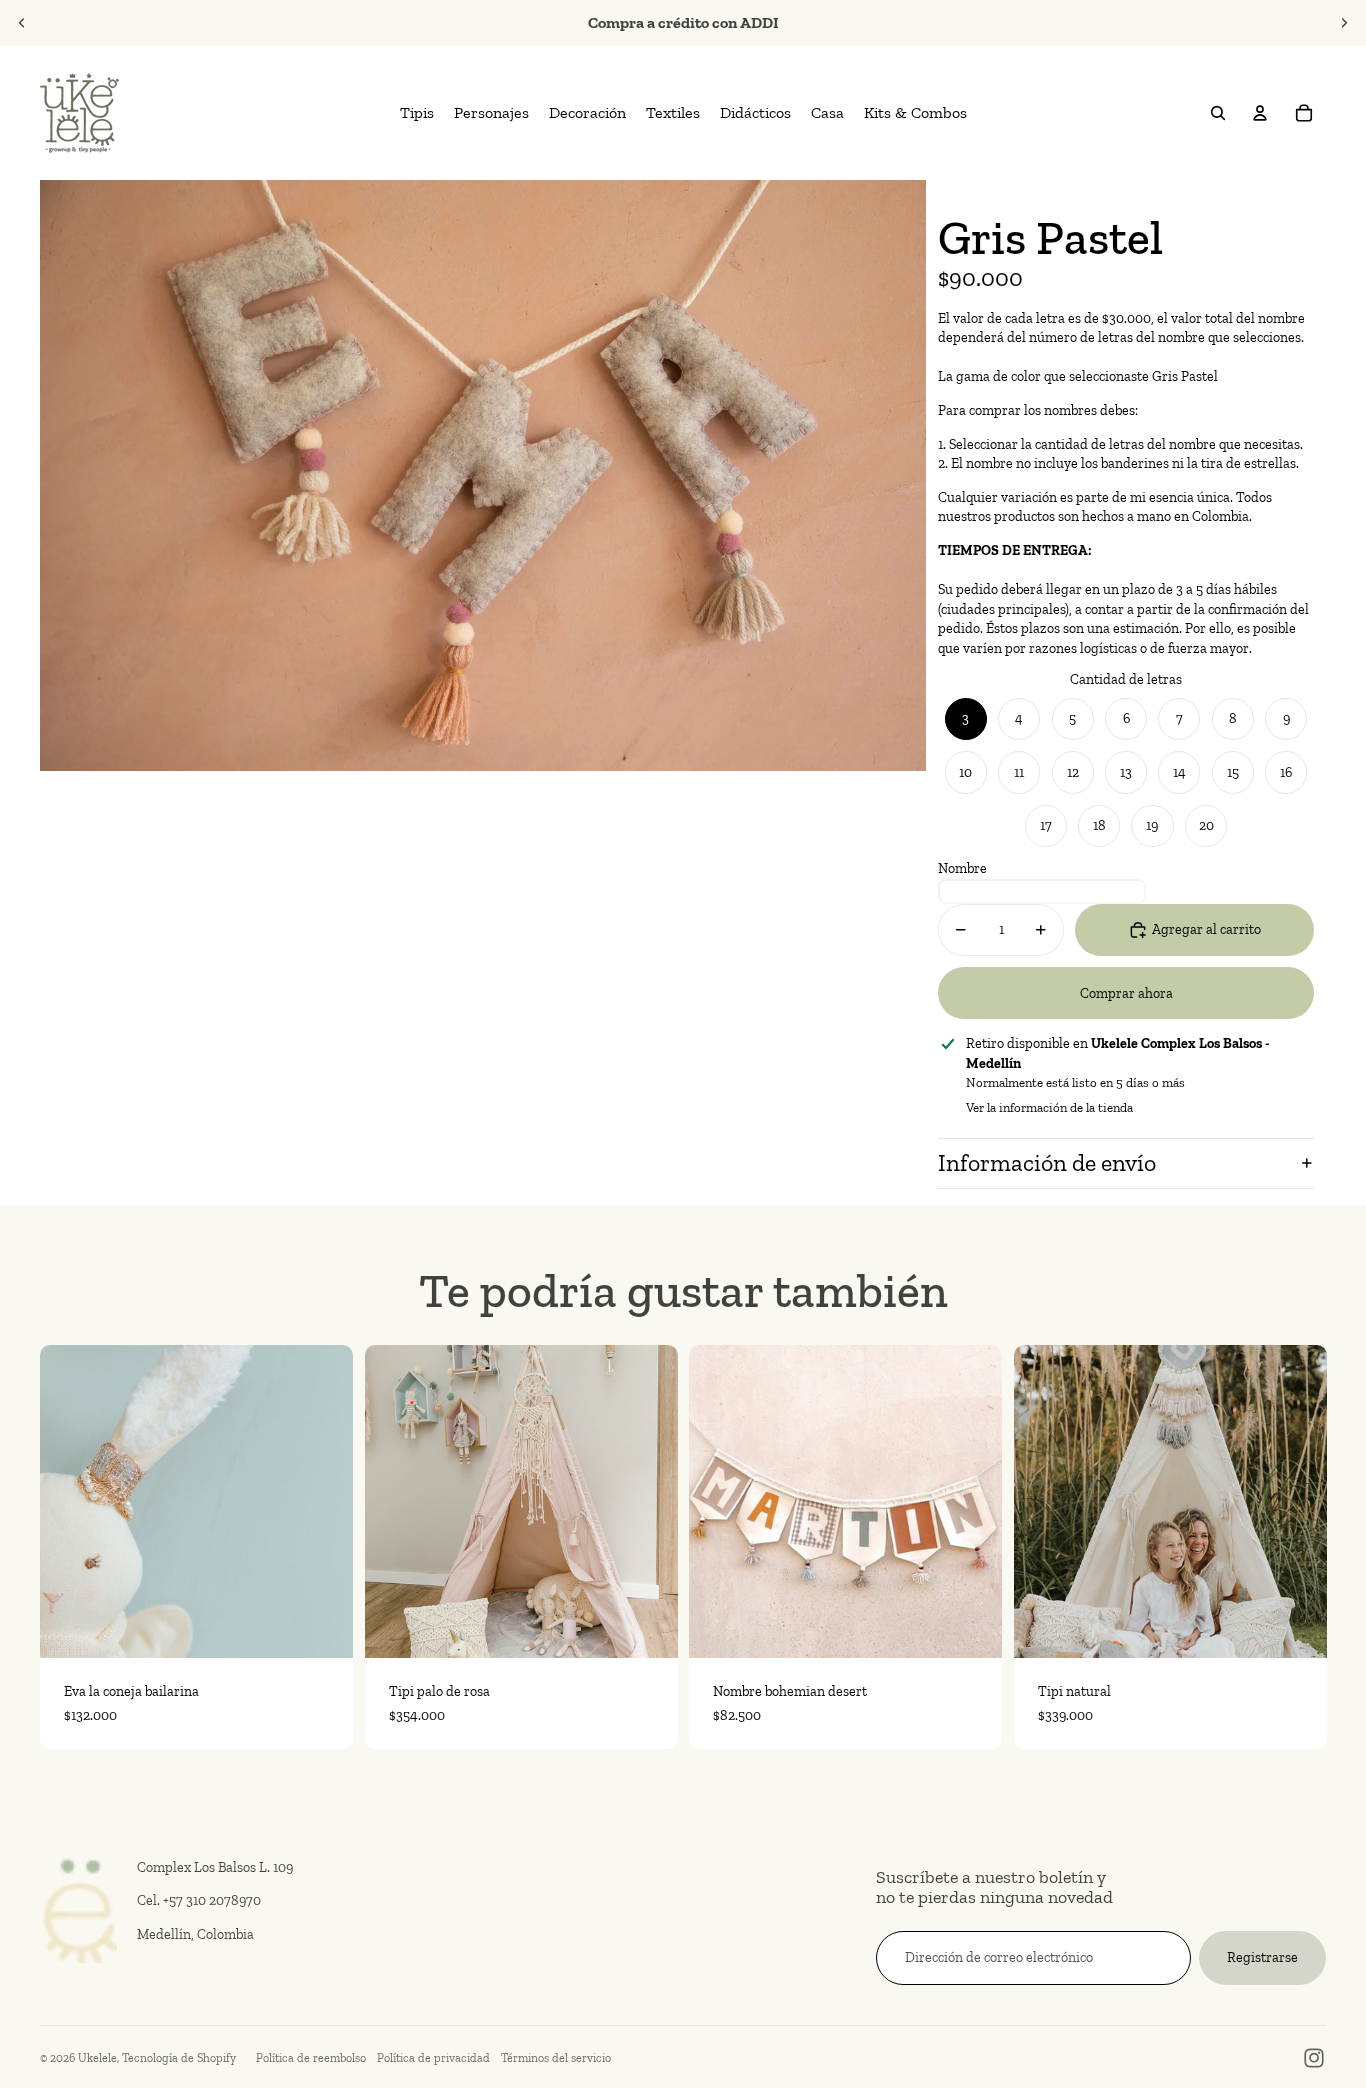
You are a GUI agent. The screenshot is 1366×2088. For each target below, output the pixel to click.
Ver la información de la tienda (1049, 1107)
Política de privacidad (433, 2058)
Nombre (962, 868)
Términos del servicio (556, 2058)
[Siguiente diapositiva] (1344, 23)
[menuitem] (417, 113)
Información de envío (1047, 1162)
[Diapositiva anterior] (22, 23)
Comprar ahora (1126, 993)
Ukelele (97, 2058)
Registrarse (1262, 1957)
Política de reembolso (311, 2058)
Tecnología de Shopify (179, 2058)
